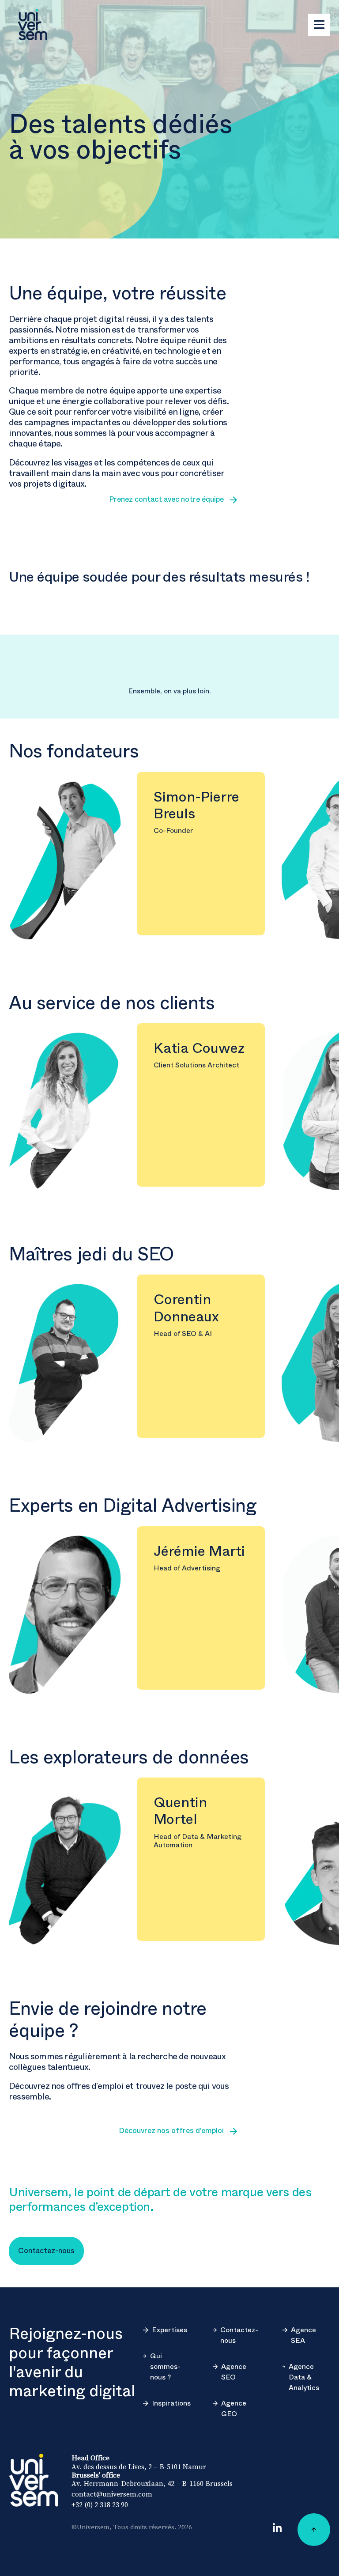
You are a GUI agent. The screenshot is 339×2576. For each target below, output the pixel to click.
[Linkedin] (277, 2527)
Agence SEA (303, 2335)
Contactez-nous (239, 2335)
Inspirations (171, 2403)
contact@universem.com (112, 2494)
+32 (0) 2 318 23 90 (100, 2504)
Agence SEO (234, 2372)
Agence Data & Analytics (304, 2377)
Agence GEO (234, 2409)
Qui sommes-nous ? (165, 2367)
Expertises (169, 2330)
